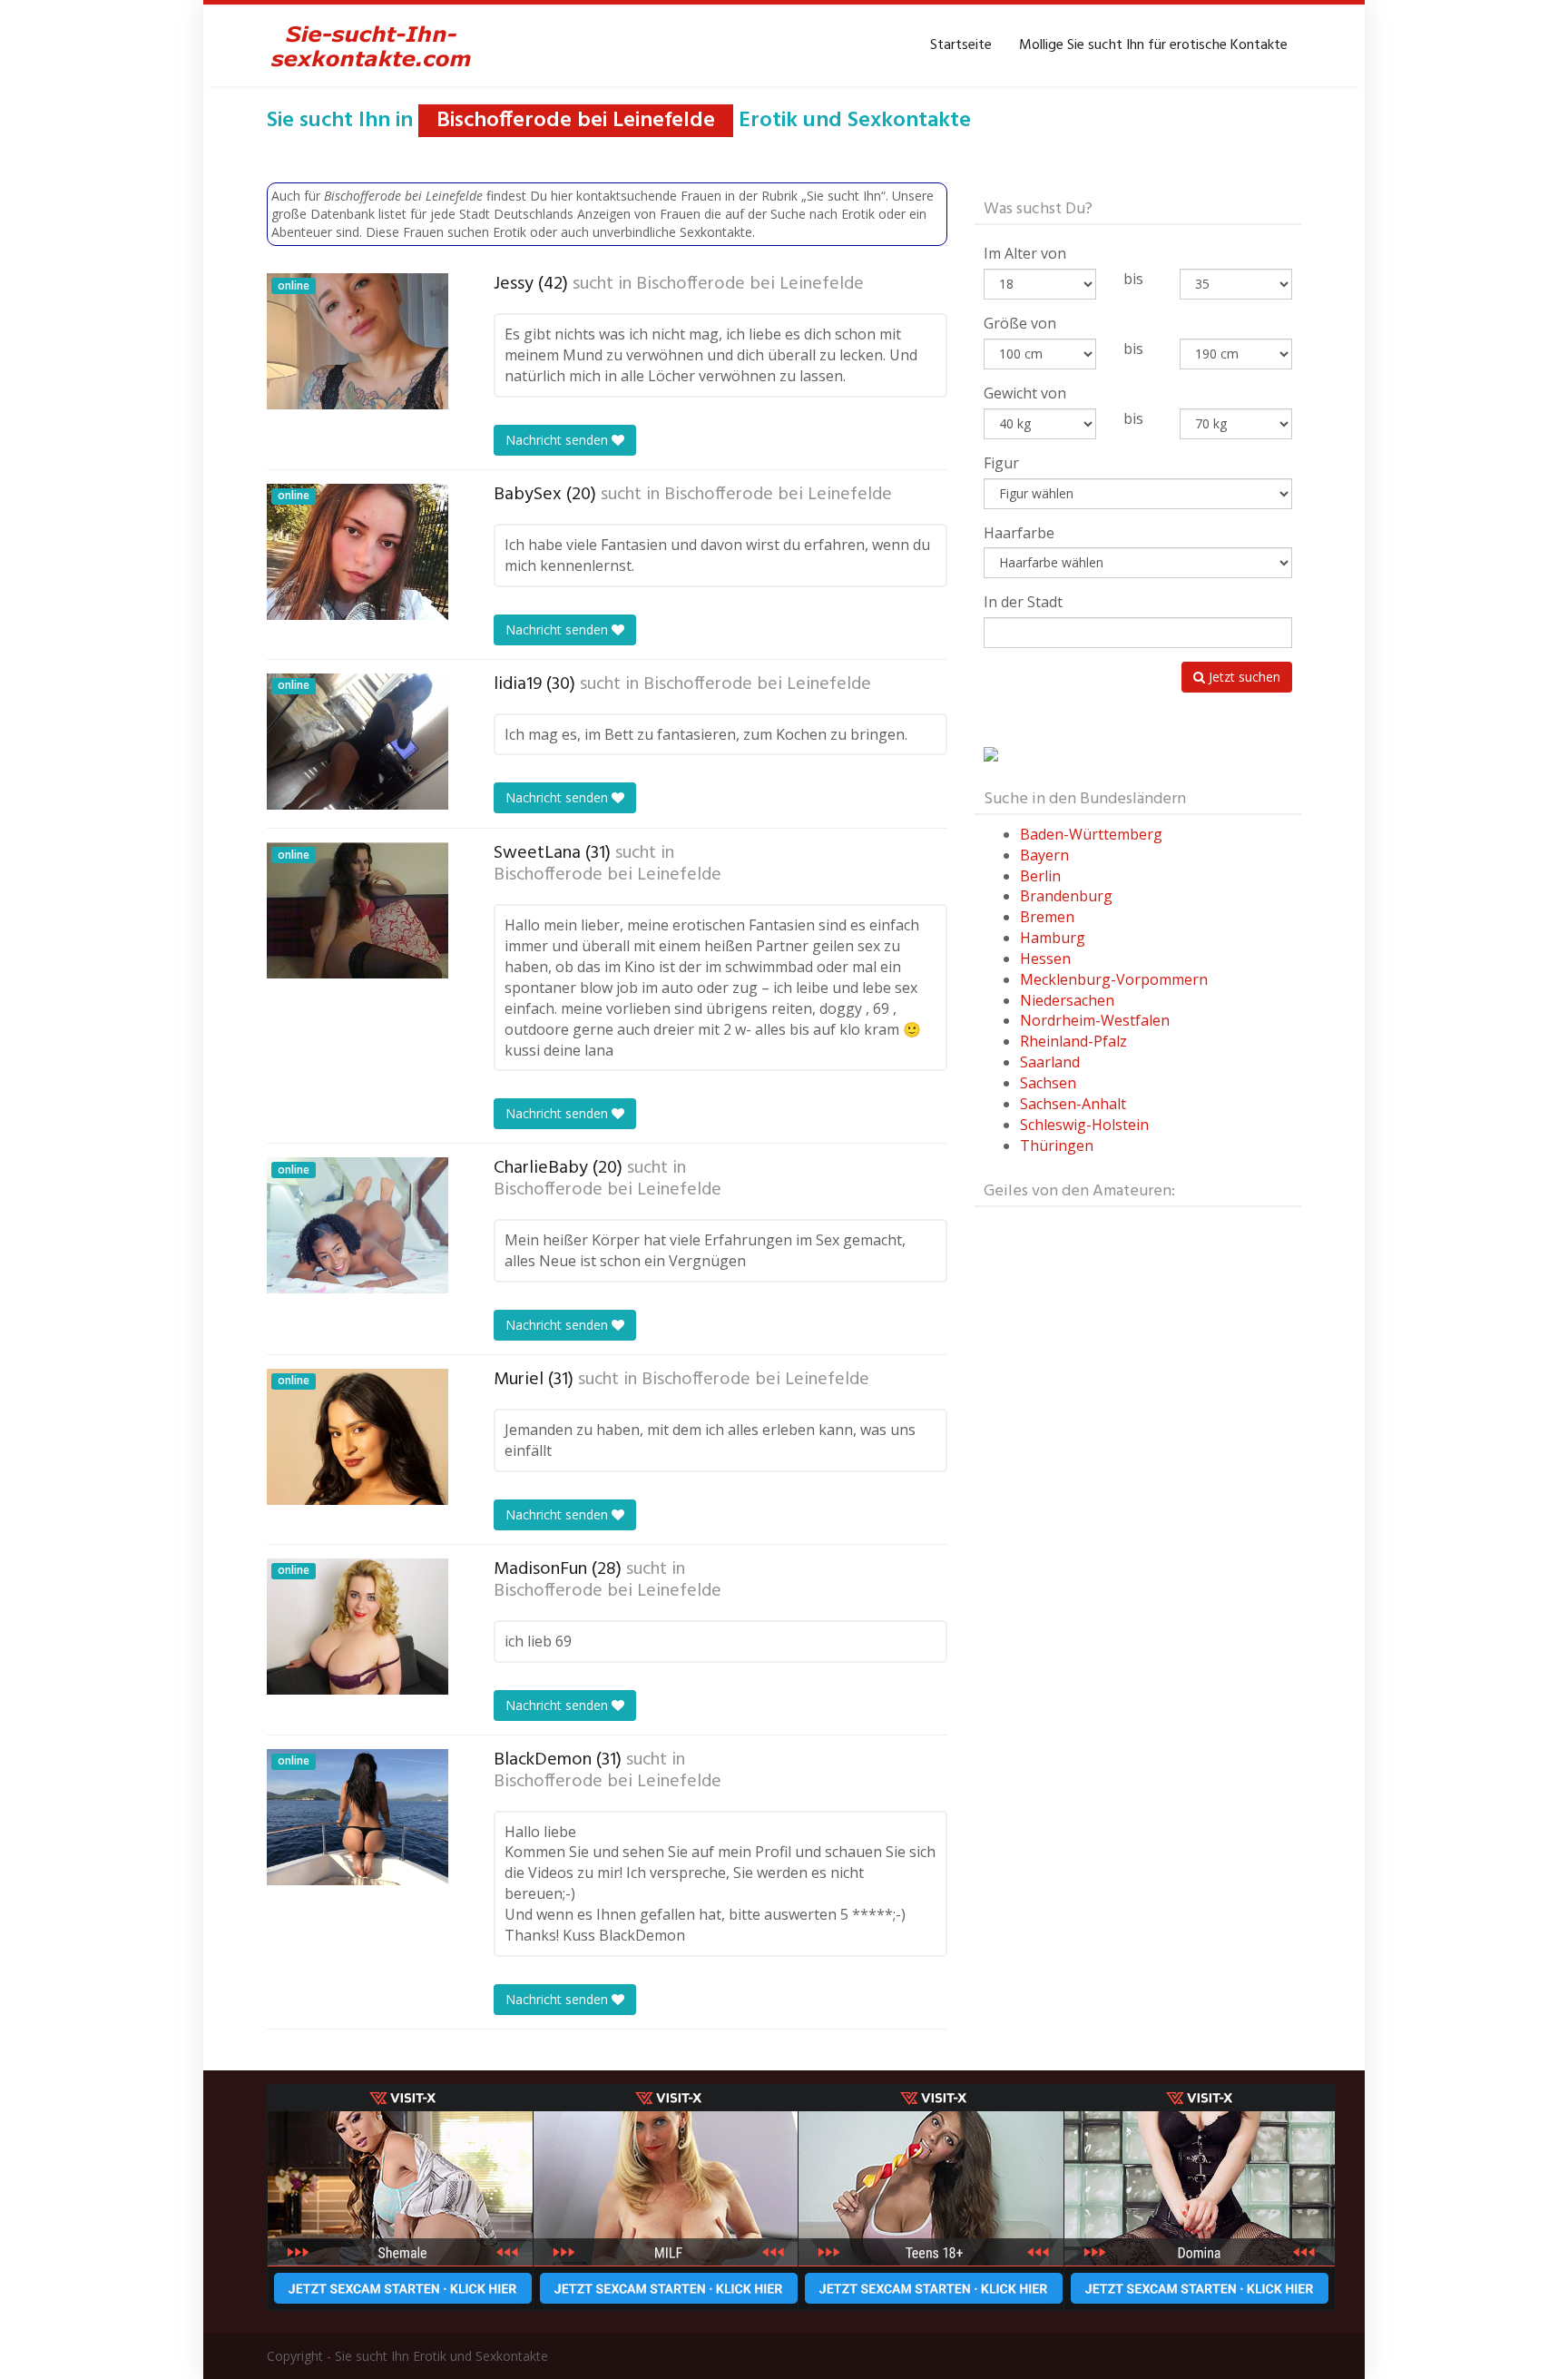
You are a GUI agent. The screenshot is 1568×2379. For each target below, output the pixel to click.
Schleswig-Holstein (1084, 1125)
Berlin (1040, 876)
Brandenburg (1066, 896)
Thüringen (1057, 1145)
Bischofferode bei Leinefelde (750, 284)
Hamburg (1053, 938)
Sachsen (1048, 1083)
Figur (1001, 463)
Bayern (1044, 855)
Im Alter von (1025, 253)
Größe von (1020, 323)
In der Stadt (1023, 602)
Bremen (1047, 917)
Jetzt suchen (1243, 677)
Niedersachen (1067, 1000)
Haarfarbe (1019, 533)
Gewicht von (1025, 393)
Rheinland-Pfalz (1073, 1041)
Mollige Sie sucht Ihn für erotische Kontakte (1153, 45)
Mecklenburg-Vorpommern (1114, 979)
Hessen (1045, 958)
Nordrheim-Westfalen (1095, 1020)
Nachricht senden (559, 440)
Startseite (961, 45)
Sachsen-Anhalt (1073, 1104)
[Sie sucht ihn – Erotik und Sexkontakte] (371, 45)
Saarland (1050, 1062)
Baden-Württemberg (1091, 834)
